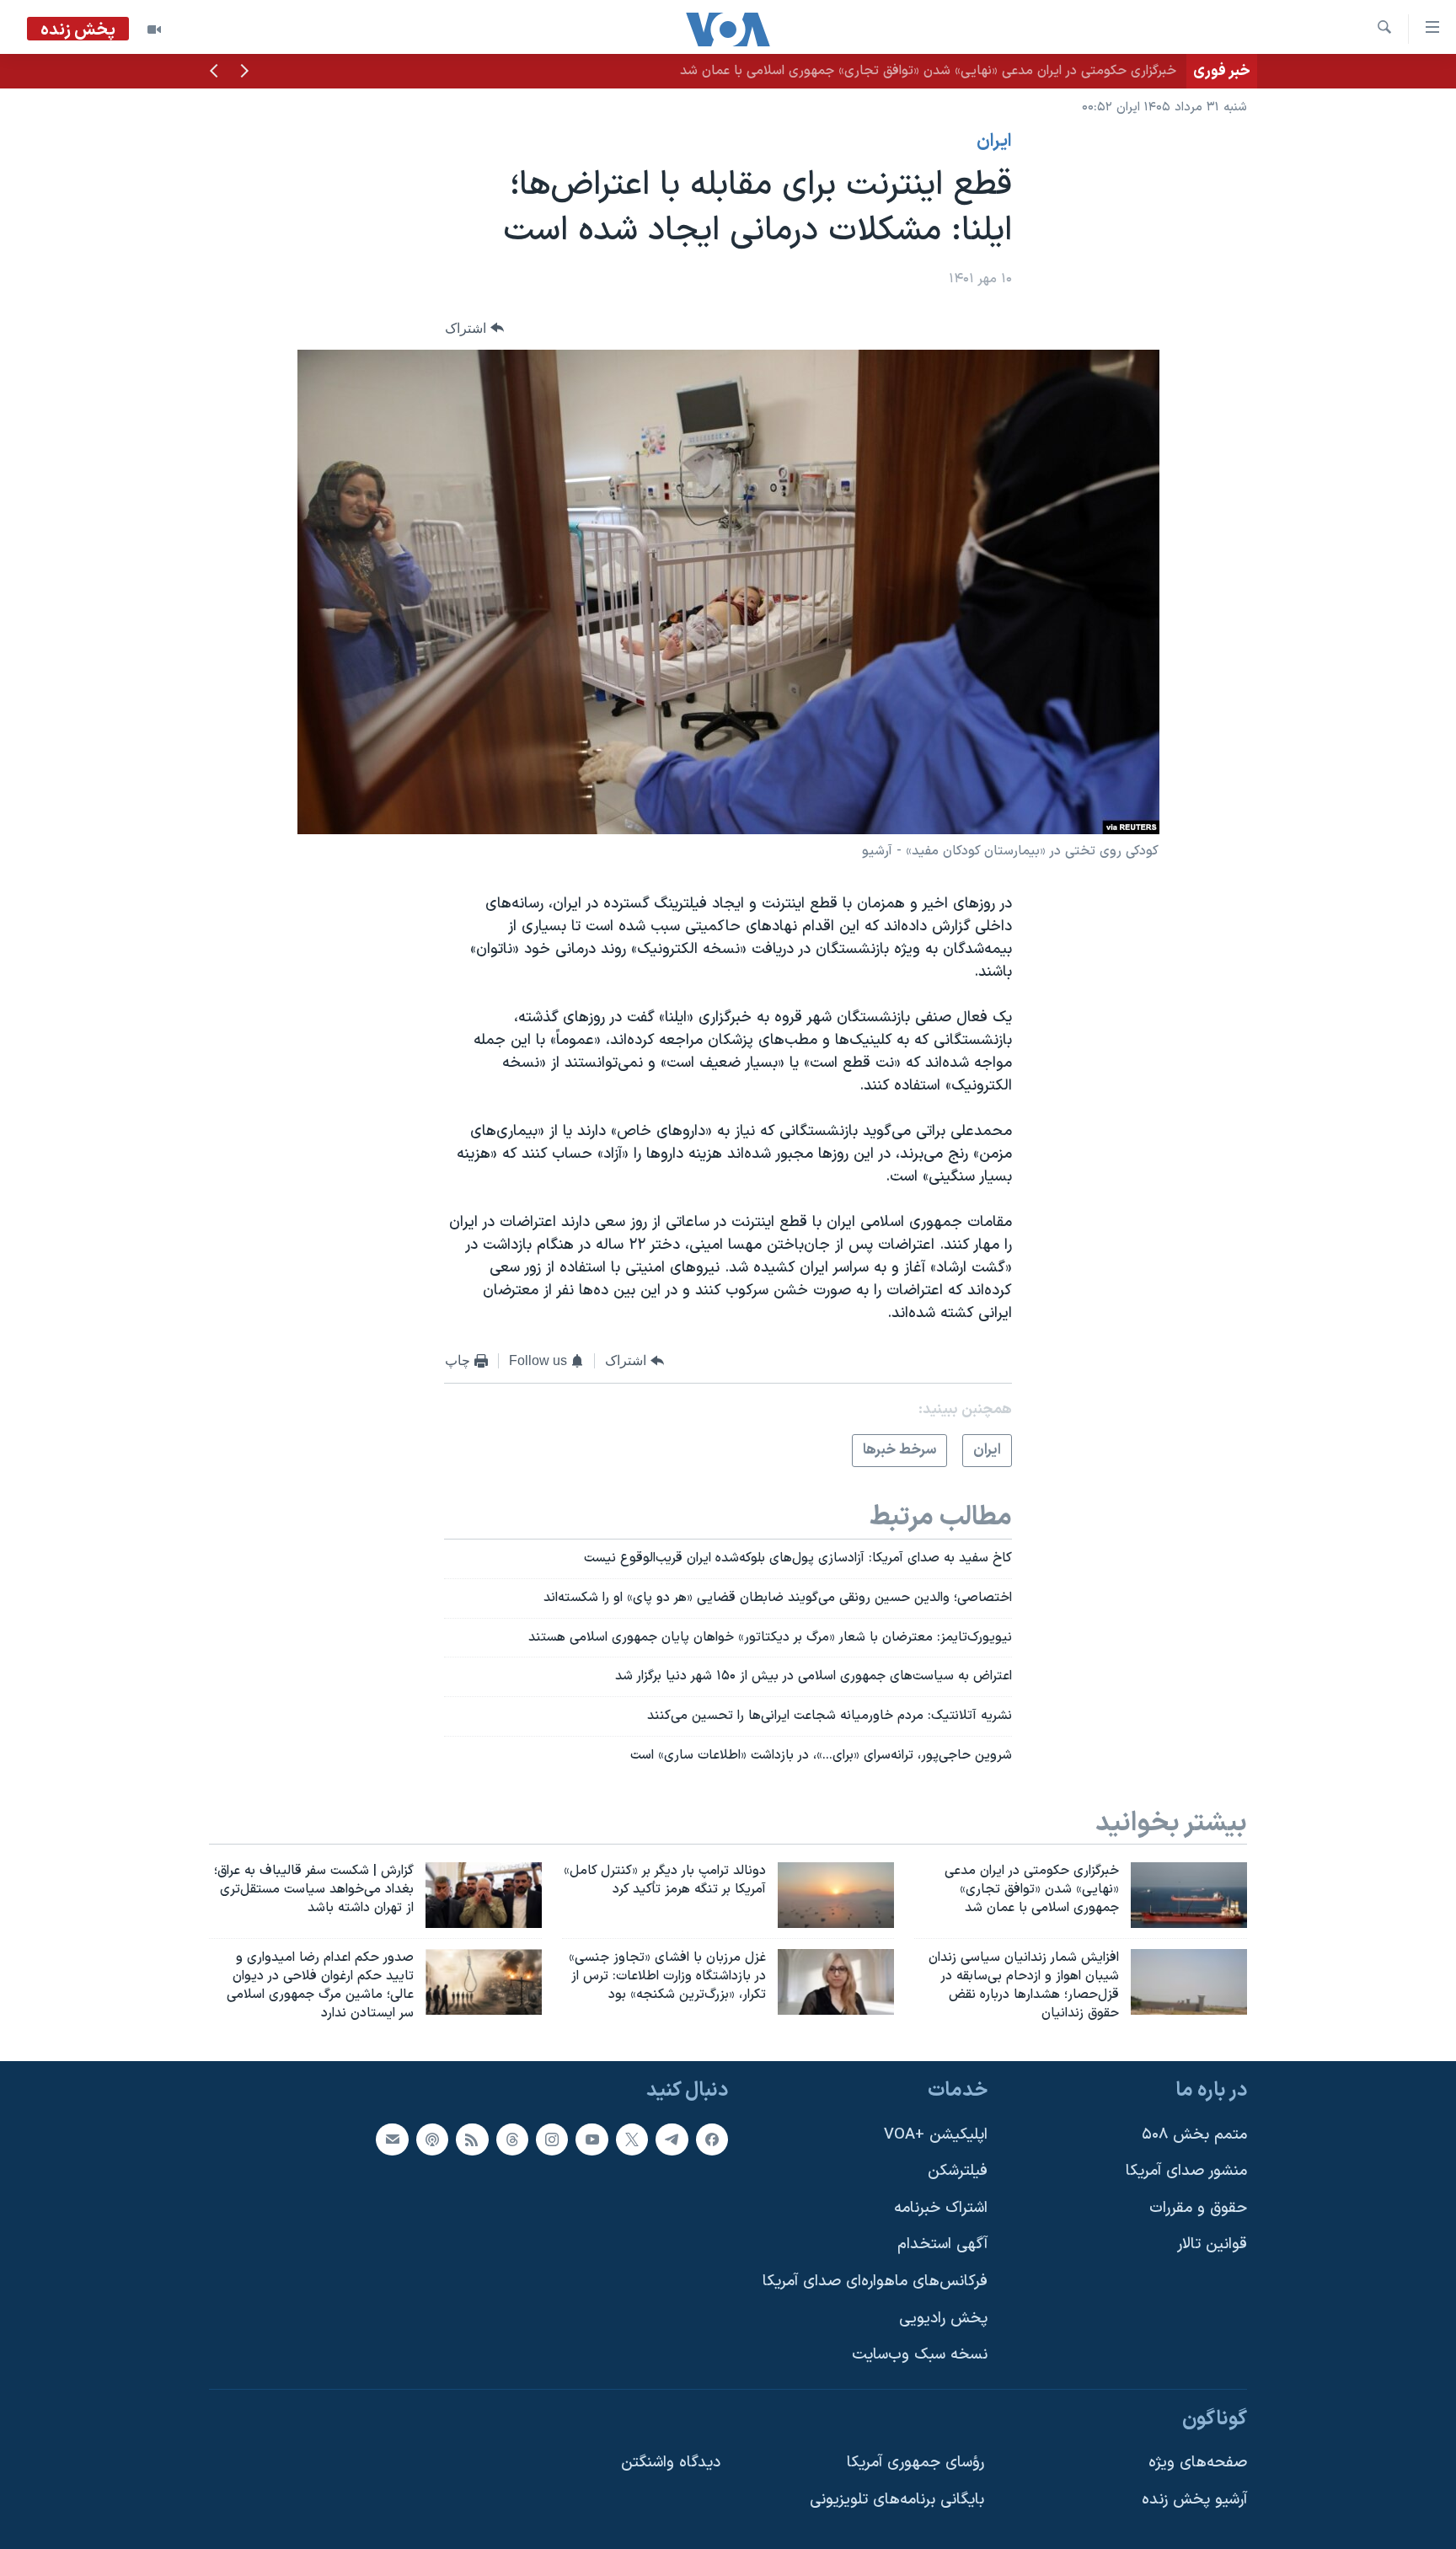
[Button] (474, 328)
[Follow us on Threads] (512, 2139)
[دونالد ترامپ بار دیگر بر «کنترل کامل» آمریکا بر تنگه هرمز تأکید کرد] (836, 1895)
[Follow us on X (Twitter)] (632, 2139)
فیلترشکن (958, 2172)
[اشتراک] (392, 2139)
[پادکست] (432, 2139)
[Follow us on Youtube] (591, 2139)
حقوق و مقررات (1198, 2208)
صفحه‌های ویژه (1198, 2463)
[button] (244, 72)
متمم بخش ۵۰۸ (1194, 2135)
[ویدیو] (154, 29)
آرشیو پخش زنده (1194, 2500)
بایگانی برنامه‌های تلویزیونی (897, 2500)
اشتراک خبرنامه (941, 2208)
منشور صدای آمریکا (1186, 2172)
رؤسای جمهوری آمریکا (915, 2463)
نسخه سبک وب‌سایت (920, 2356)
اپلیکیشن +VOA (936, 2135)
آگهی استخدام (942, 2245)
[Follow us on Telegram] (672, 2139)
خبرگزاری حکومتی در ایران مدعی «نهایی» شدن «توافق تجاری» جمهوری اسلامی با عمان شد (928, 71)
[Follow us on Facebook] (712, 2139)
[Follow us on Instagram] (552, 2139)
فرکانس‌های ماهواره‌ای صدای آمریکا (875, 2281)
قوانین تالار (1212, 2245)
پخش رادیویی (943, 2319)
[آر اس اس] (472, 2139)
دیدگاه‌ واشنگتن (671, 2463)
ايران (994, 142)
